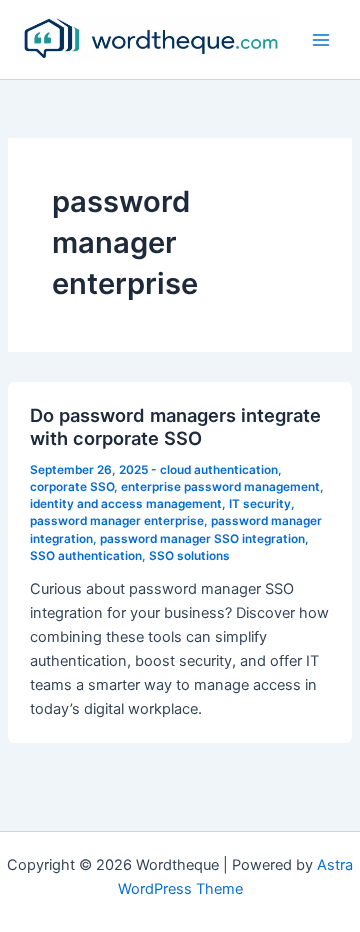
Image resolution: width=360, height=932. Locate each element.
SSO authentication (86, 556)
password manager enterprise (117, 521)
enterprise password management (220, 487)
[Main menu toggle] (321, 40)
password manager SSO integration (202, 539)
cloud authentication (219, 470)
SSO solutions (189, 556)
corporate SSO (72, 487)
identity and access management (126, 504)
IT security (260, 504)
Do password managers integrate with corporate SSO (175, 427)
